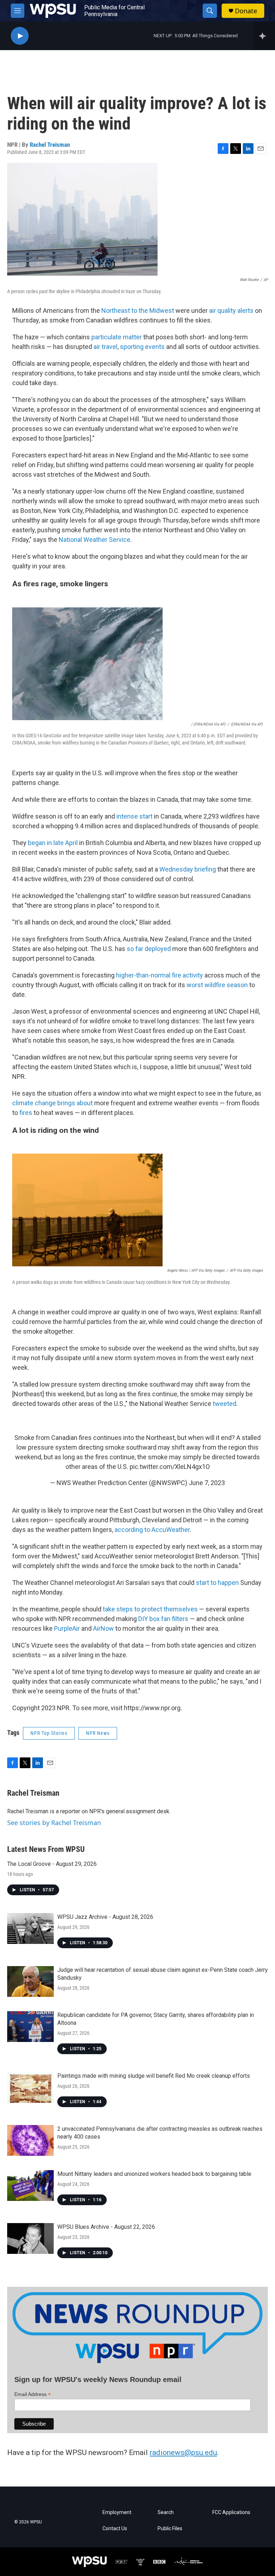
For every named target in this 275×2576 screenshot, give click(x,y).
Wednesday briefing (188, 869)
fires (26, 1113)
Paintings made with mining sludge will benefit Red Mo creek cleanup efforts (154, 2076)
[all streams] (264, 36)
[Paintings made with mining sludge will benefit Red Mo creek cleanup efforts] (30, 2087)
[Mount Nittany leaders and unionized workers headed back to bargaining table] (30, 2186)
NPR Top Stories (49, 1733)
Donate (246, 11)
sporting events (142, 347)
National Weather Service (95, 540)
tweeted (225, 1404)
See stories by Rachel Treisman (54, 1823)
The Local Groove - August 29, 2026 (52, 1864)
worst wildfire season (217, 985)
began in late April (53, 843)
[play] (20, 36)
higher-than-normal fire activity (160, 975)
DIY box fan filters (163, 1619)
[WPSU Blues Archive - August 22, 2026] (30, 2238)
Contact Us (115, 2529)
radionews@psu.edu (183, 2453)
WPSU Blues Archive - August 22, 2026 (106, 2227)
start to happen (217, 1583)
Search (166, 2512)
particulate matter (117, 337)
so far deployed (149, 949)
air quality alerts (231, 311)
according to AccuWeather (152, 1530)
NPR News (98, 1733)
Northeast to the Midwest (138, 311)
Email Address (33, 2394)
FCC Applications (231, 2512)
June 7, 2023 (207, 1483)
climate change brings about (52, 1103)
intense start (134, 816)
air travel (105, 347)
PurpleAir (67, 1628)
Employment (117, 2512)
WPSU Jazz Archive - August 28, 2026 (105, 1917)
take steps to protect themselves (150, 1609)
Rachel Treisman (50, 145)
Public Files (170, 2529)
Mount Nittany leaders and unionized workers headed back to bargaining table (154, 2174)
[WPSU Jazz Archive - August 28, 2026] (30, 1929)
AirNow (103, 1628)
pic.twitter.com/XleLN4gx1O (170, 1467)
